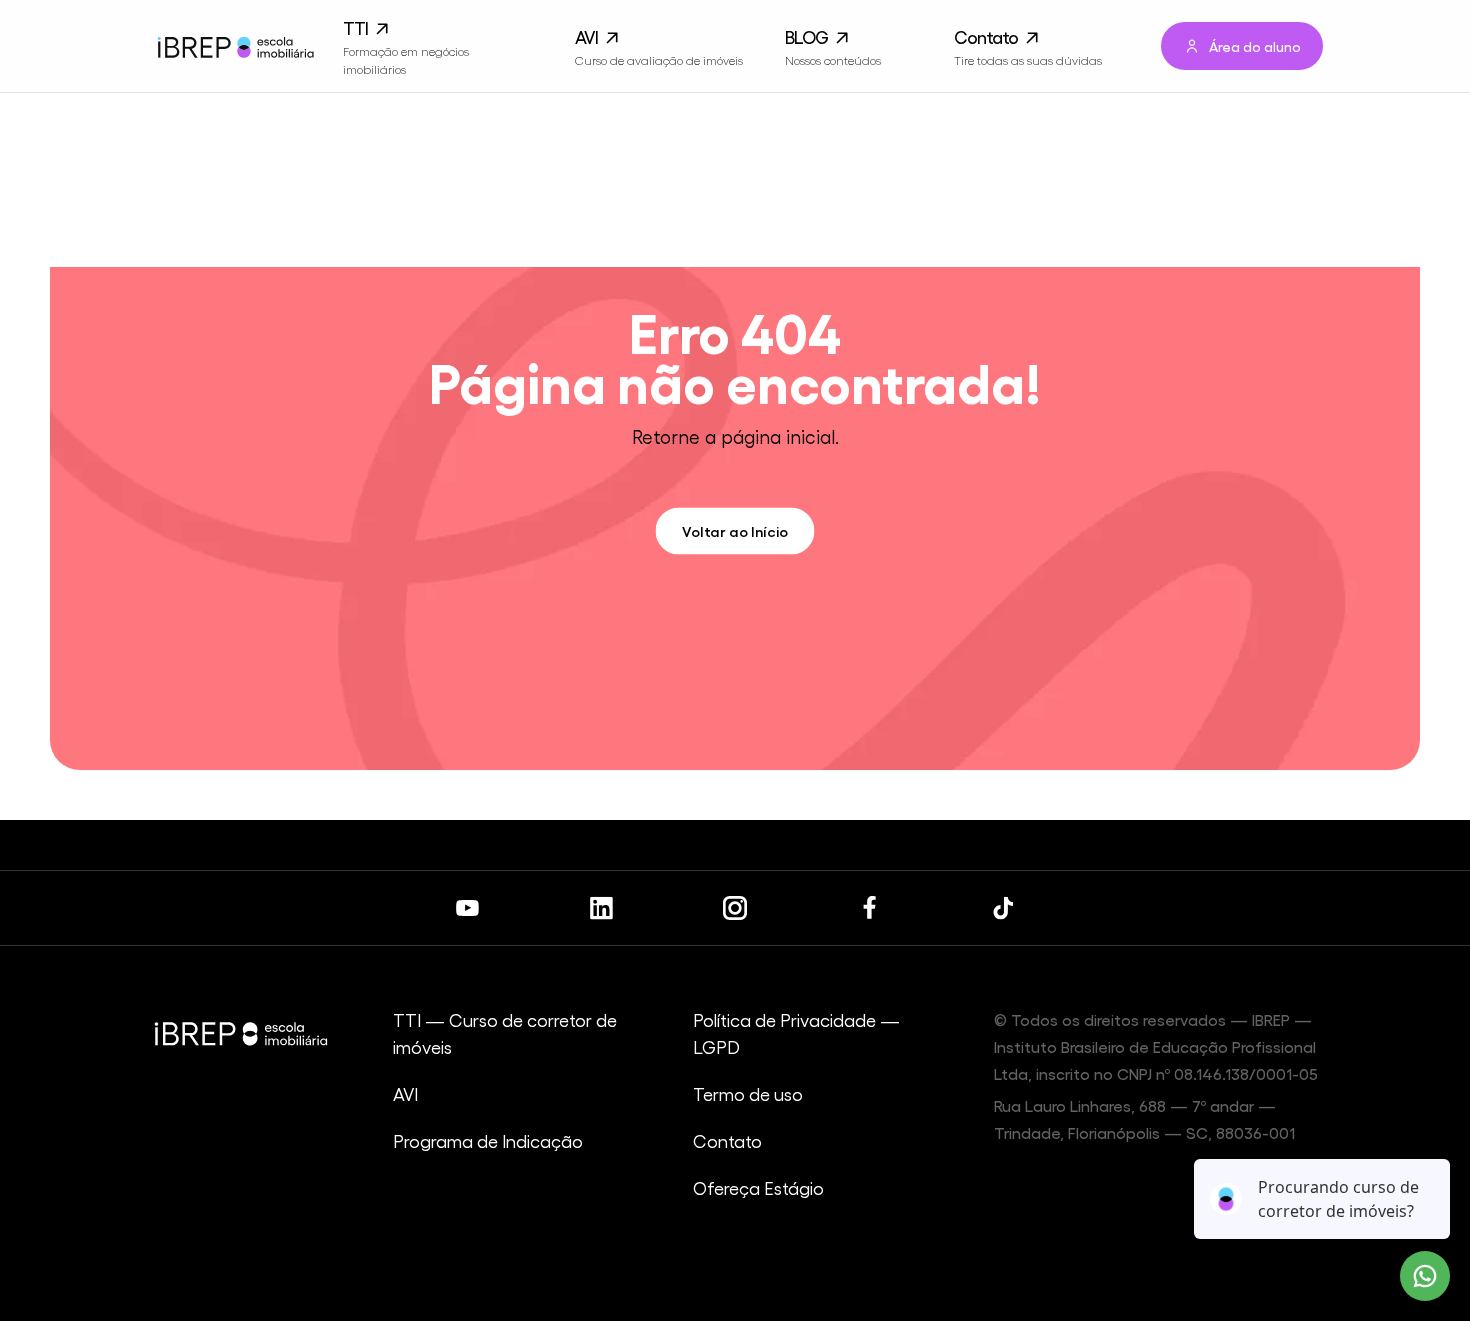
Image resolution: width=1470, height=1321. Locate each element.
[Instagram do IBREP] (735, 908)
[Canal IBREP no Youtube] (467, 908)
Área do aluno (1255, 46)
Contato (727, 1140)
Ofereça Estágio (758, 1187)
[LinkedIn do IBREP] (601, 908)
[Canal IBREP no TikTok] (1003, 908)
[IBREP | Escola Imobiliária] (234, 46)
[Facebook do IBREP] (869, 908)
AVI (405, 1093)
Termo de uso (748, 1093)
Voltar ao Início (735, 531)
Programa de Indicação (488, 1140)
